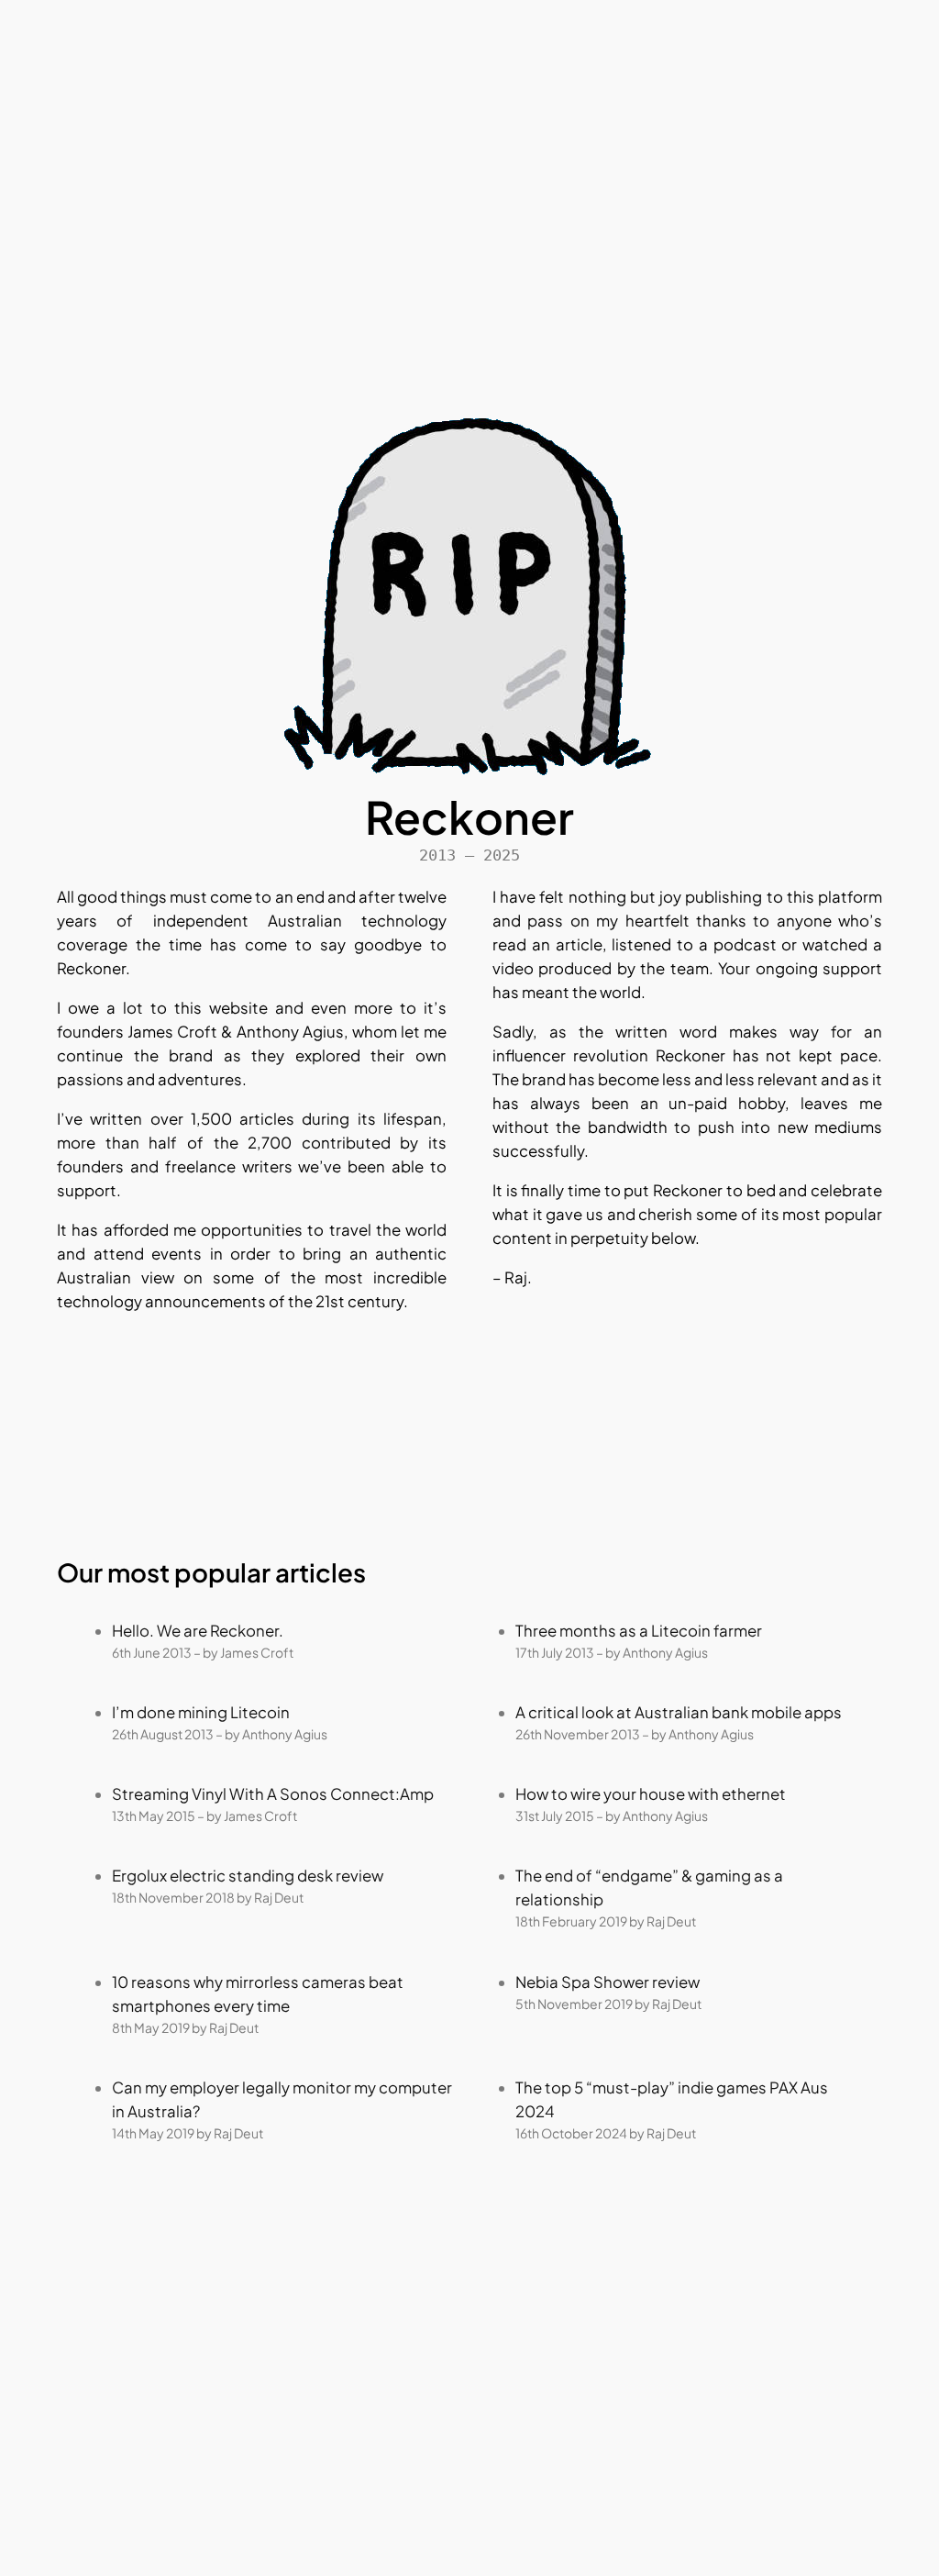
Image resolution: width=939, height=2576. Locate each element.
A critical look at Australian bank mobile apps (679, 1712)
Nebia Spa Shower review (608, 1982)
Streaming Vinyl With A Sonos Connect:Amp (273, 1794)
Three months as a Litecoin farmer (639, 1631)
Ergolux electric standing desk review (248, 1876)
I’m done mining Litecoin (201, 1712)
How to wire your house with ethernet (651, 1794)
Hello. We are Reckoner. (198, 1631)
